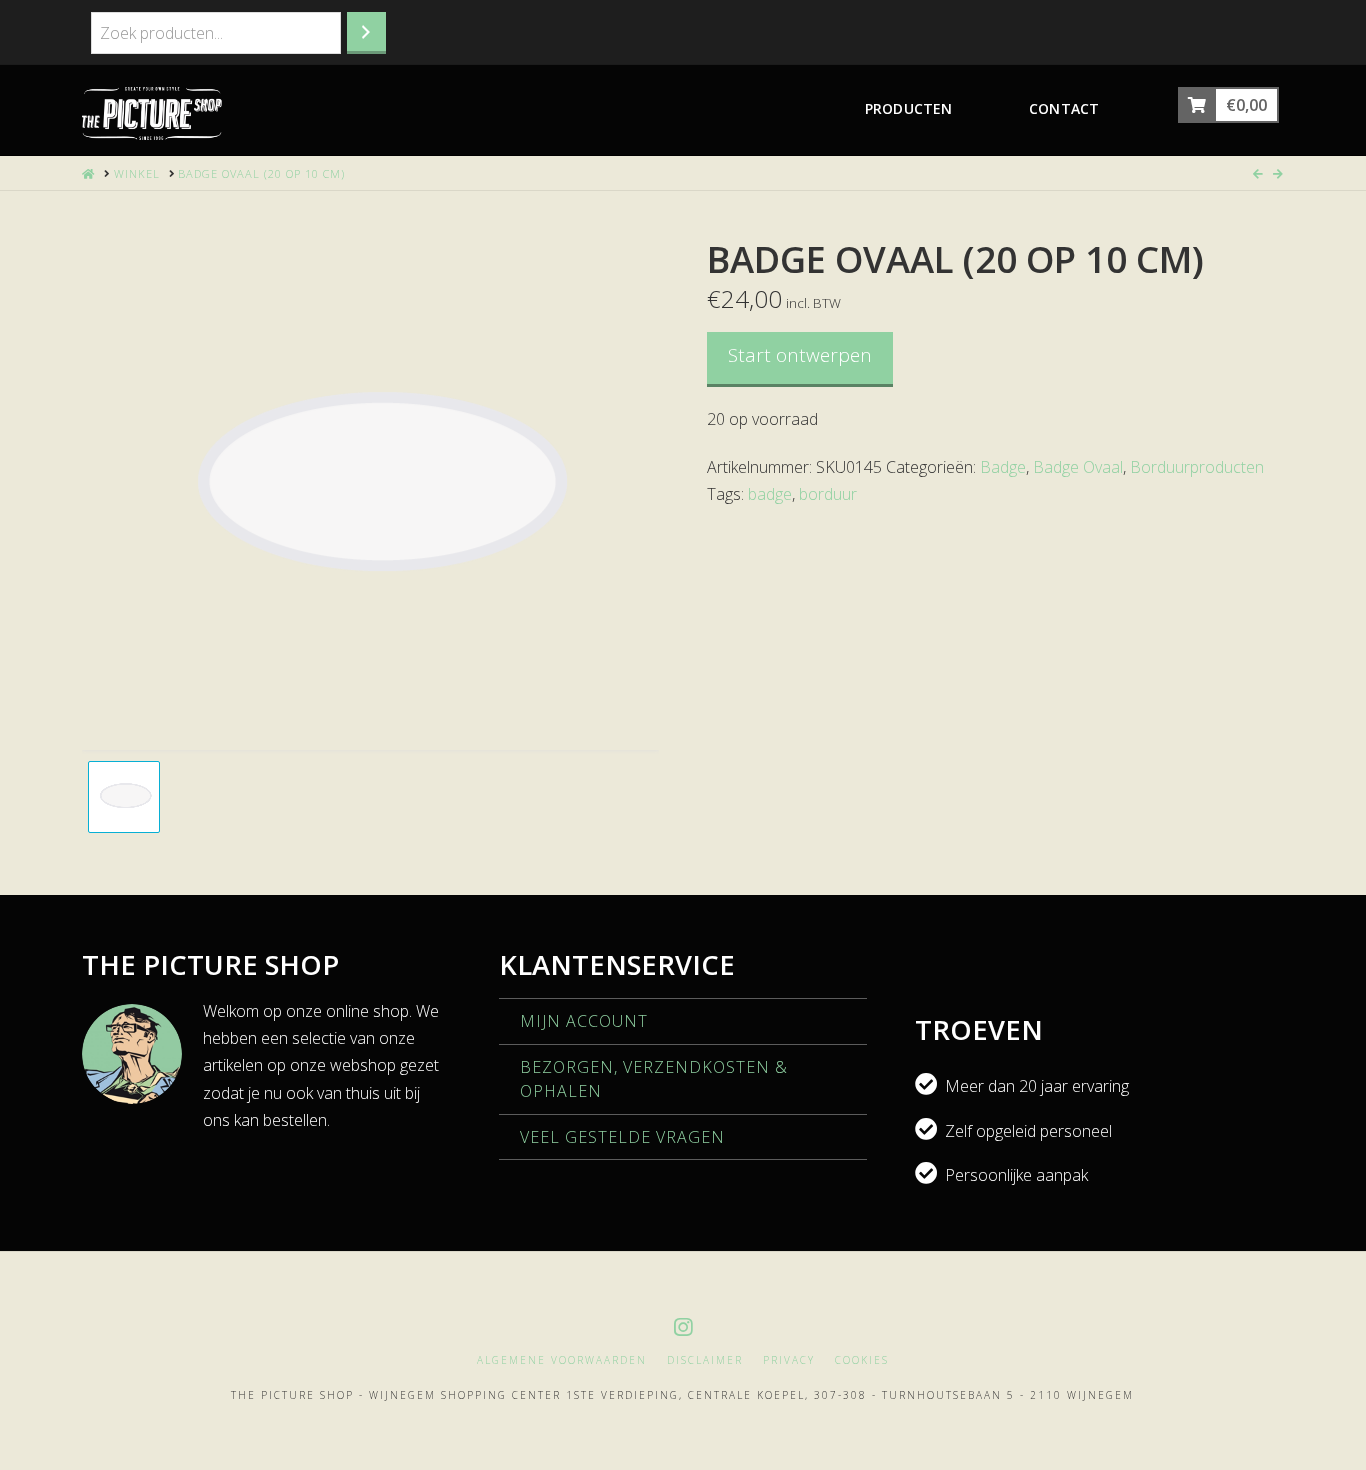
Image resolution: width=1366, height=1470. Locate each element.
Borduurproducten (1197, 467)
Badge (1003, 467)
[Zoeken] (366, 33)
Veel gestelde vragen (622, 1137)
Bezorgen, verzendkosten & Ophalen (654, 1079)
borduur (828, 494)
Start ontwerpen (800, 355)
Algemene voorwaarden (562, 1360)
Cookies (862, 1360)
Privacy (789, 1360)
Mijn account (584, 1021)
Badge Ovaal (1078, 467)
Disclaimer (705, 1360)
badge (770, 494)
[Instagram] (683, 1327)
